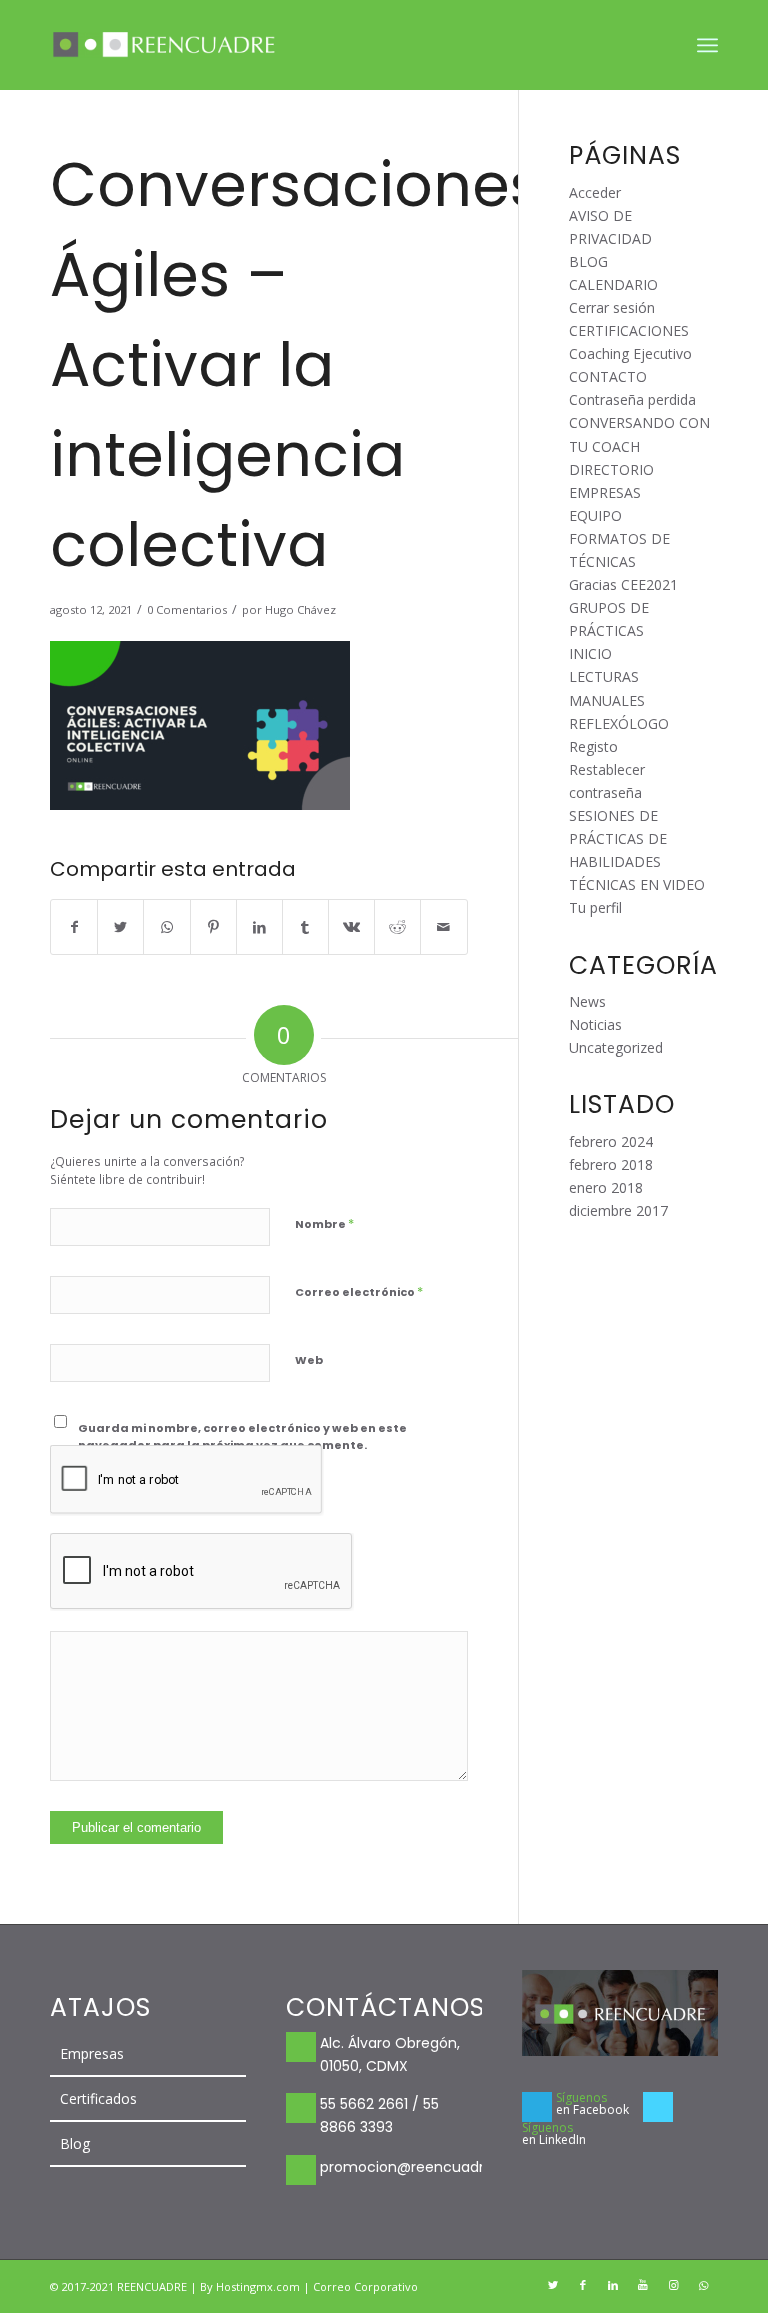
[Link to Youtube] (643, 2285)
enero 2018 (606, 1187)
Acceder (595, 192)
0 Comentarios (187, 609)
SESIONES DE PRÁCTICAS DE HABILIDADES (618, 838)
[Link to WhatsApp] (703, 2285)
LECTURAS (604, 676)
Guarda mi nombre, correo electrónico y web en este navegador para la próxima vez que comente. (242, 1436)
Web (309, 1360)
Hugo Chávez (300, 609)
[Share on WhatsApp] (166, 927)
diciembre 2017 (618, 1210)
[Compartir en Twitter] (120, 927)
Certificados (98, 2098)
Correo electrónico (359, 1291)
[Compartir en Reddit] (397, 927)
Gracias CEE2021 (623, 584)
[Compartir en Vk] (351, 927)
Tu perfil (595, 907)
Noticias (595, 1024)
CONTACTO (608, 376)
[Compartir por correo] (443, 927)
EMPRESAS (605, 492)
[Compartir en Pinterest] (213, 927)
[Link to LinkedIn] (613, 2285)
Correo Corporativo (365, 2286)
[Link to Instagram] (673, 2285)
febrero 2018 (611, 1164)
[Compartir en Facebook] (74, 927)
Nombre (324, 1223)
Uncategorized (616, 1047)
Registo (593, 746)
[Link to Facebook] (583, 2285)
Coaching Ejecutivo (630, 353)
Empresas (92, 2053)
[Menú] (707, 45)
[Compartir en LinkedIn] (259, 927)
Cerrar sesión (612, 307)
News (587, 1001)
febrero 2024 (611, 1141)
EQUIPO (595, 515)
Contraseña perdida (632, 399)
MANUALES (607, 700)
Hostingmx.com (259, 2286)
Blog (75, 2143)
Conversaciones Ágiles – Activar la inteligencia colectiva (295, 365)
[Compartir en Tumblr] (305, 927)
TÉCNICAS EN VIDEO (637, 884)
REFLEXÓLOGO (619, 723)
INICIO (590, 653)
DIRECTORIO (611, 469)
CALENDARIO (613, 284)
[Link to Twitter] (553, 2285)
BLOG (588, 261)
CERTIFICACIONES (629, 330)
